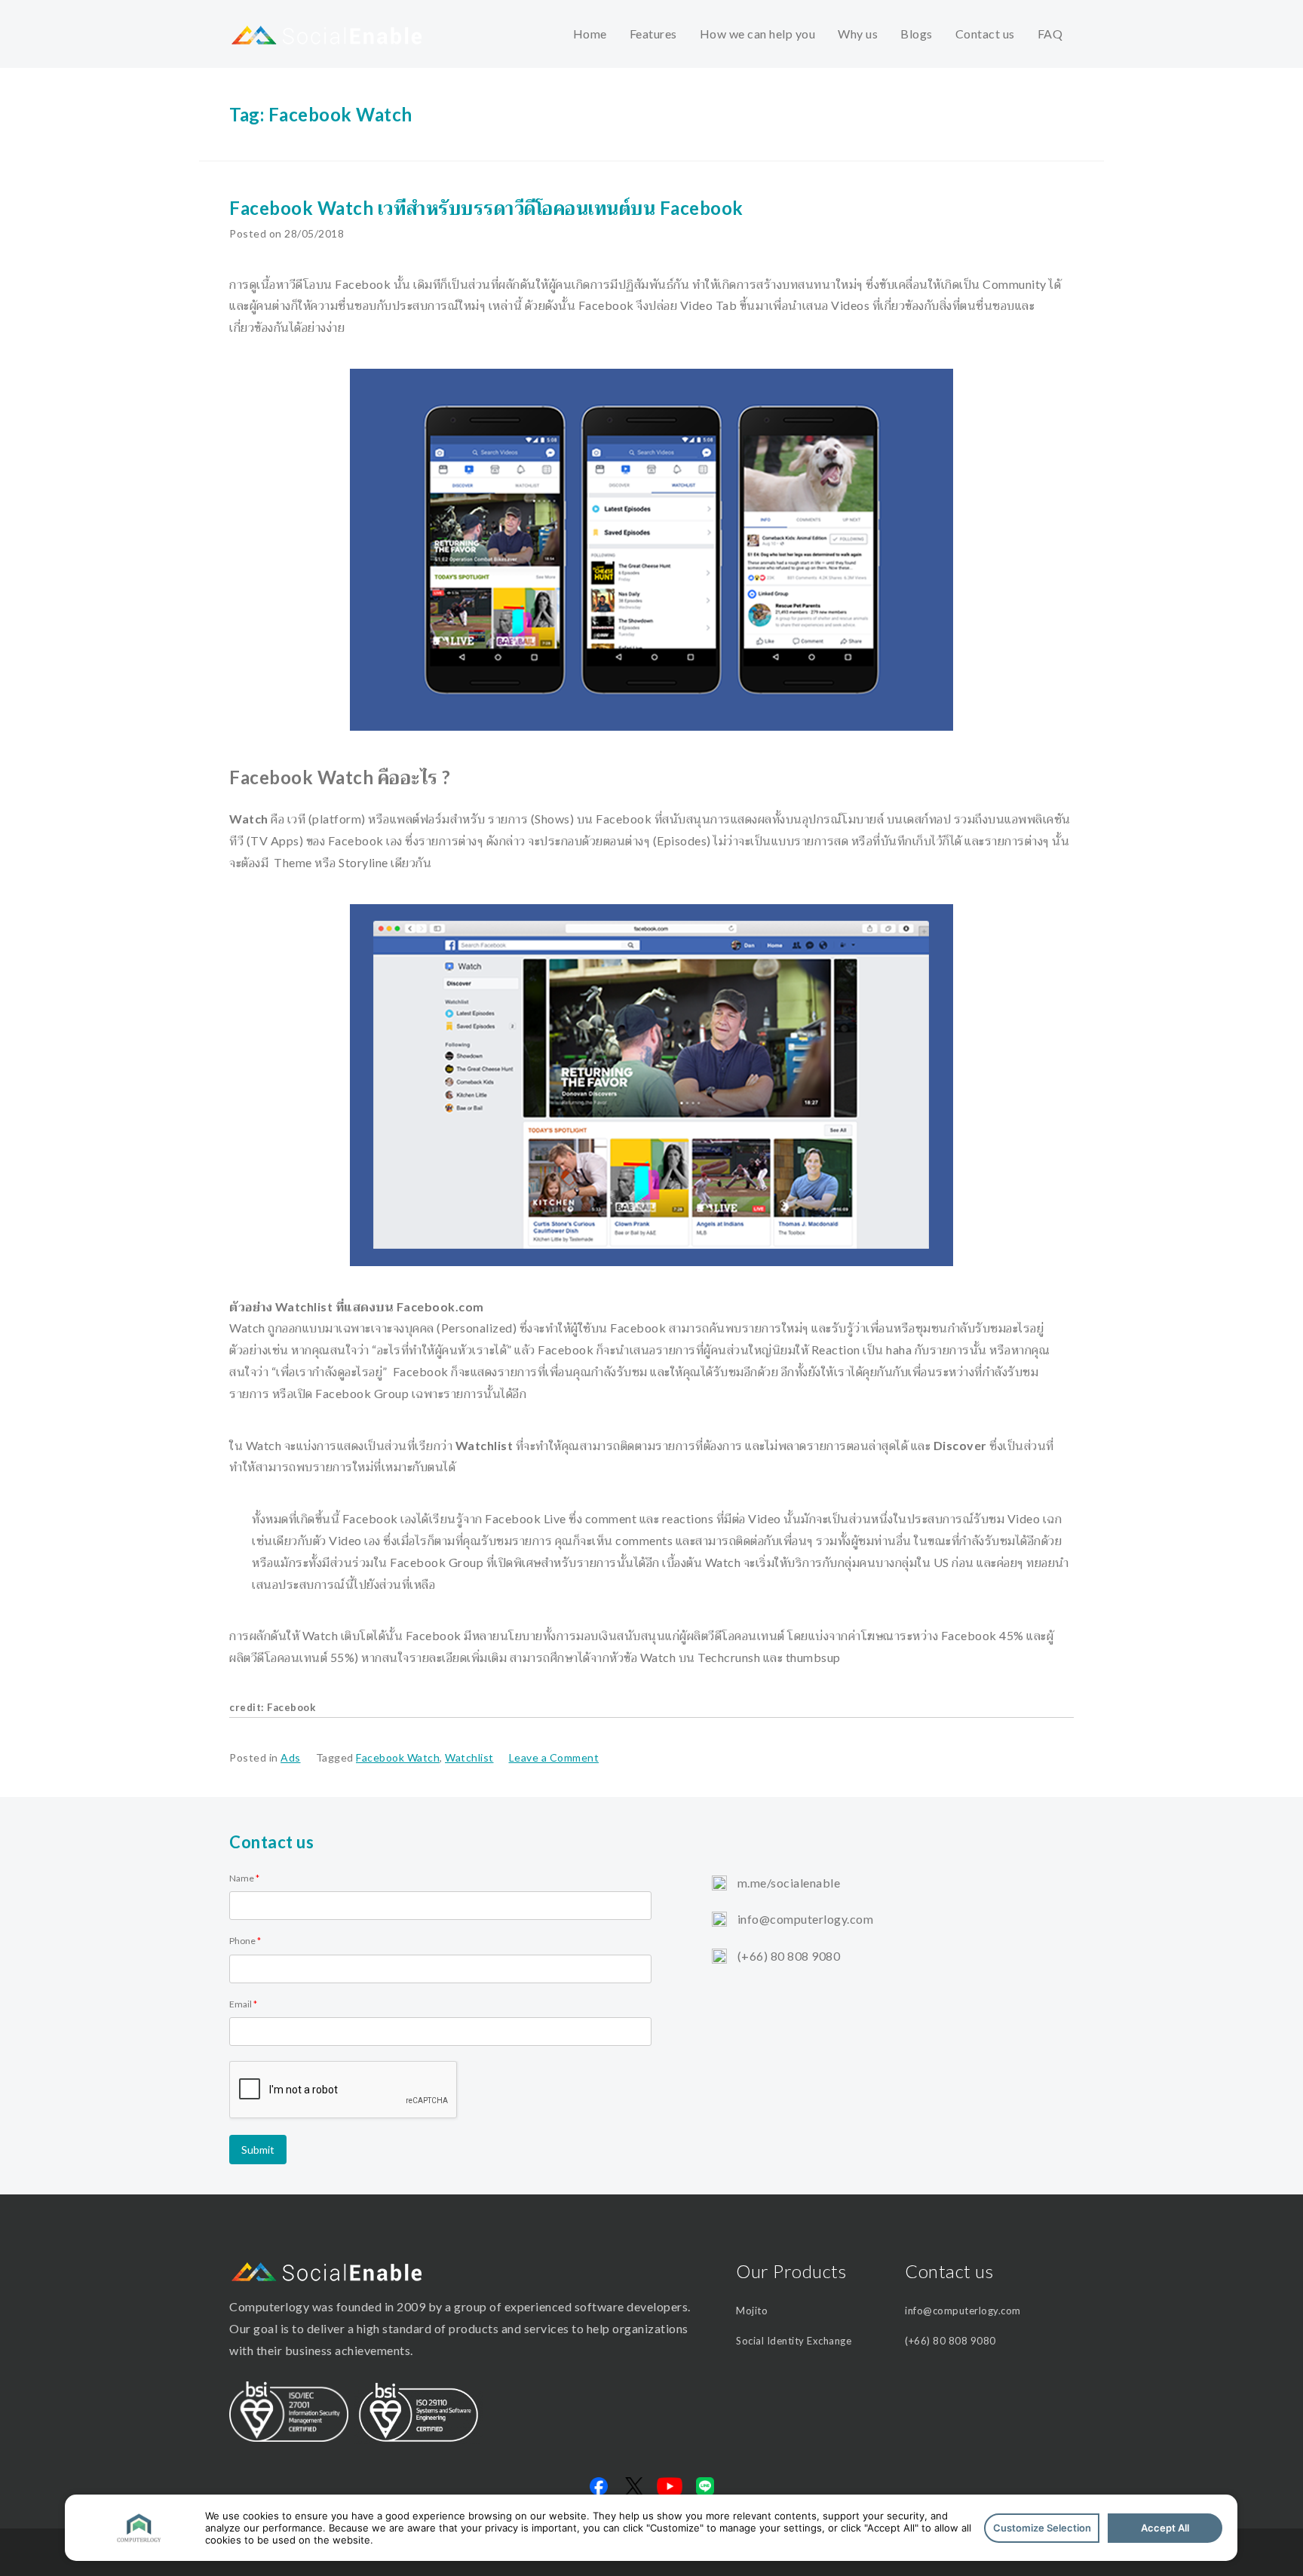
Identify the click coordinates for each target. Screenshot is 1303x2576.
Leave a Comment (554, 1757)
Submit (258, 2150)
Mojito (752, 2311)
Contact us (985, 34)
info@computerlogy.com (804, 1919)
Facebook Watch (398, 1757)
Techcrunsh (729, 1657)
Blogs (917, 34)
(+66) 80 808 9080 (787, 1956)
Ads (291, 1757)
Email (243, 2004)
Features (653, 34)
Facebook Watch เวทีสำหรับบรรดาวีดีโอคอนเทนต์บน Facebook (486, 208)
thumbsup (813, 1657)
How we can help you (758, 34)
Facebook (291, 1707)
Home (590, 34)
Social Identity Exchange (794, 2341)
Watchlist (469, 1757)
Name (244, 1878)
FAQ (1050, 34)
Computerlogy (269, 2306)
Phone (245, 1941)
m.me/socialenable (787, 1883)
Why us (858, 34)
